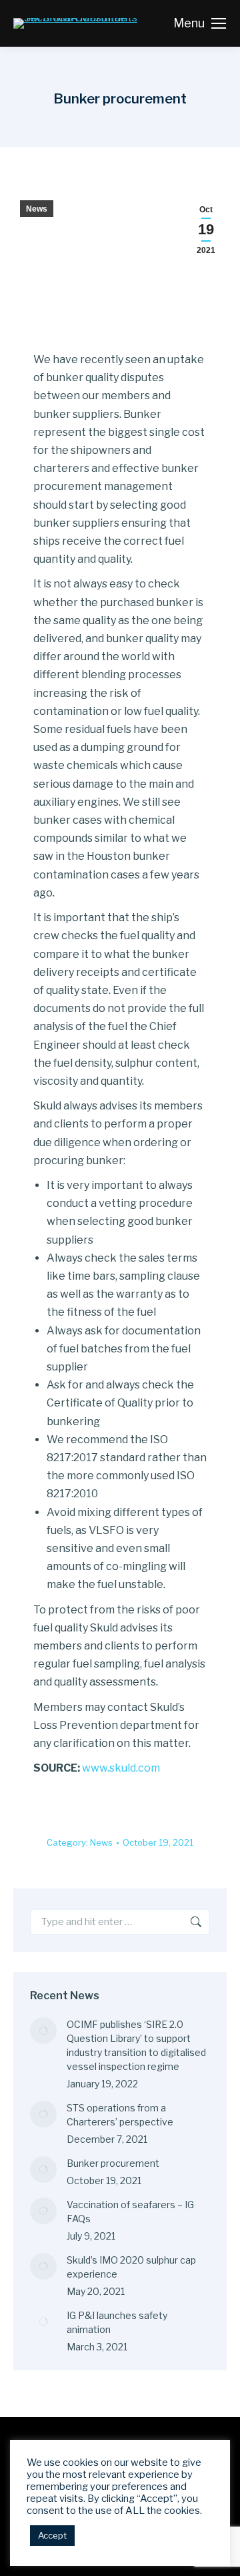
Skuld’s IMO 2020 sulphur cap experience (131, 2267)
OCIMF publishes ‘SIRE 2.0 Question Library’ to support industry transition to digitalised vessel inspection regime (136, 2045)
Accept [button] (52, 2535)
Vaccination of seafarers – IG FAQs (130, 2212)
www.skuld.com (121, 1768)
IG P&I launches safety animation (117, 2322)
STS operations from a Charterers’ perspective (120, 2115)
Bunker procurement (113, 2163)
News (37, 209)
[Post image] (43, 2031)
